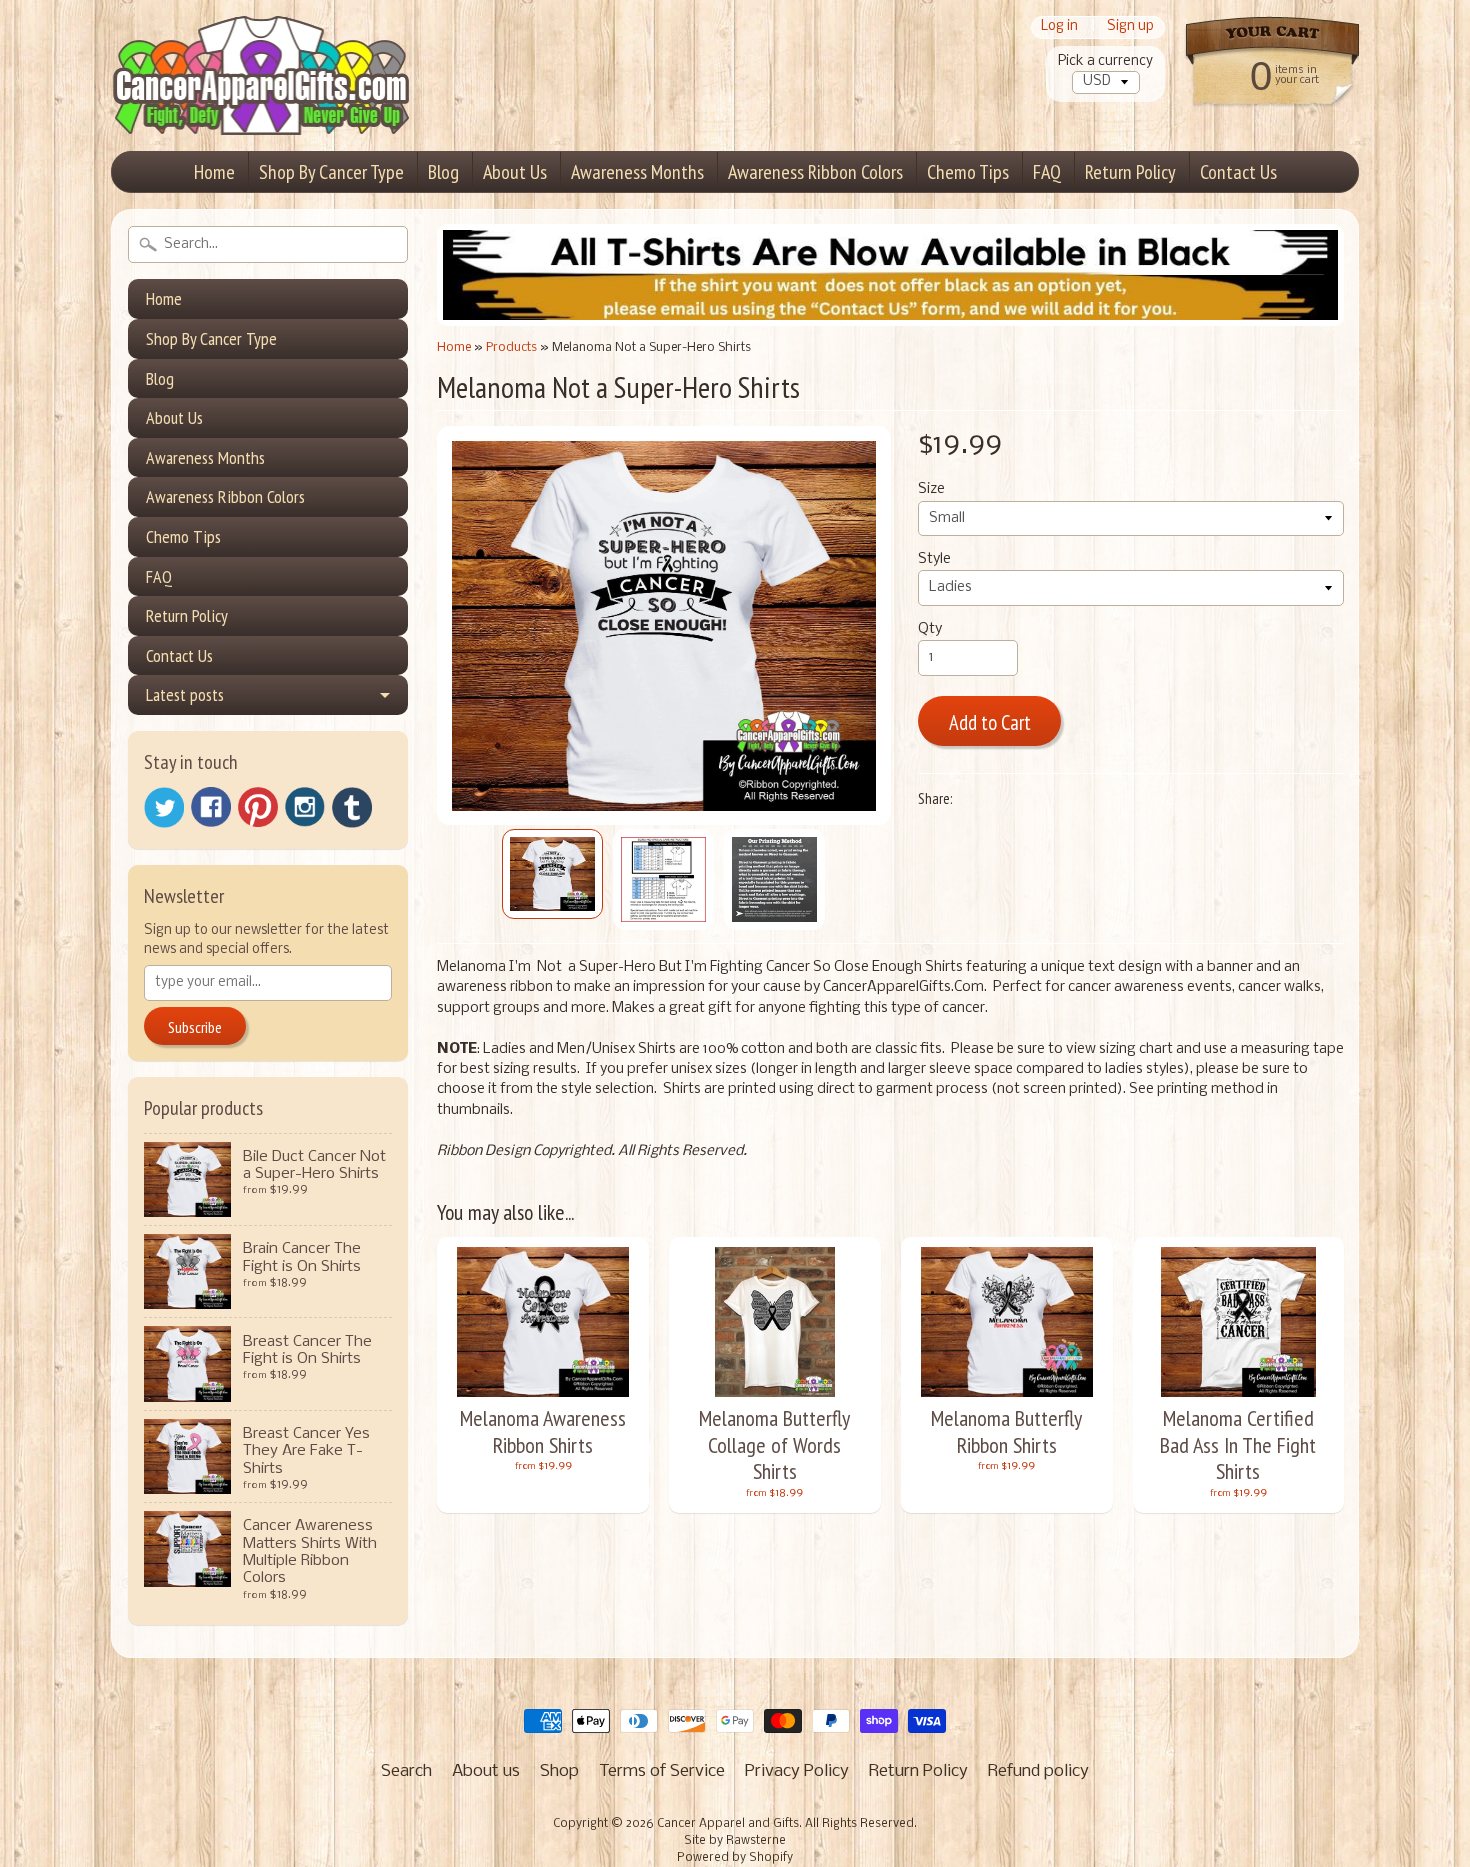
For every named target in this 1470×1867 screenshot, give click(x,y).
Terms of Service (662, 1771)
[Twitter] (164, 807)
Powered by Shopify (735, 1858)
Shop (559, 1771)
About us (486, 1771)
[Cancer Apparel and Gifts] (261, 106)
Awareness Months (637, 172)
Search (406, 1771)
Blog (443, 172)
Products (511, 347)
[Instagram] (305, 807)
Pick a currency (1105, 61)
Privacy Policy (797, 1771)
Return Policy (1130, 172)
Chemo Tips (968, 172)
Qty (930, 629)
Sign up (1130, 27)
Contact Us (1238, 172)
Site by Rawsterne (735, 1841)
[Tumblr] (352, 807)
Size (931, 489)
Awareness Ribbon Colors (815, 172)
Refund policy (1038, 1771)
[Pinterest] (258, 807)
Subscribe (195, 1027)
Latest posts (185, 694)
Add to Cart (990, 722)
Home (214, 172)
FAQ (1047, 172)
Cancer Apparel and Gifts (728, 1824)
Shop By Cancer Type (331, 172)
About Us (515, 172)
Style (934, 559)
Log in (1059, 27)
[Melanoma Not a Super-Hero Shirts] (552, 874)
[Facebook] (211, 807)
